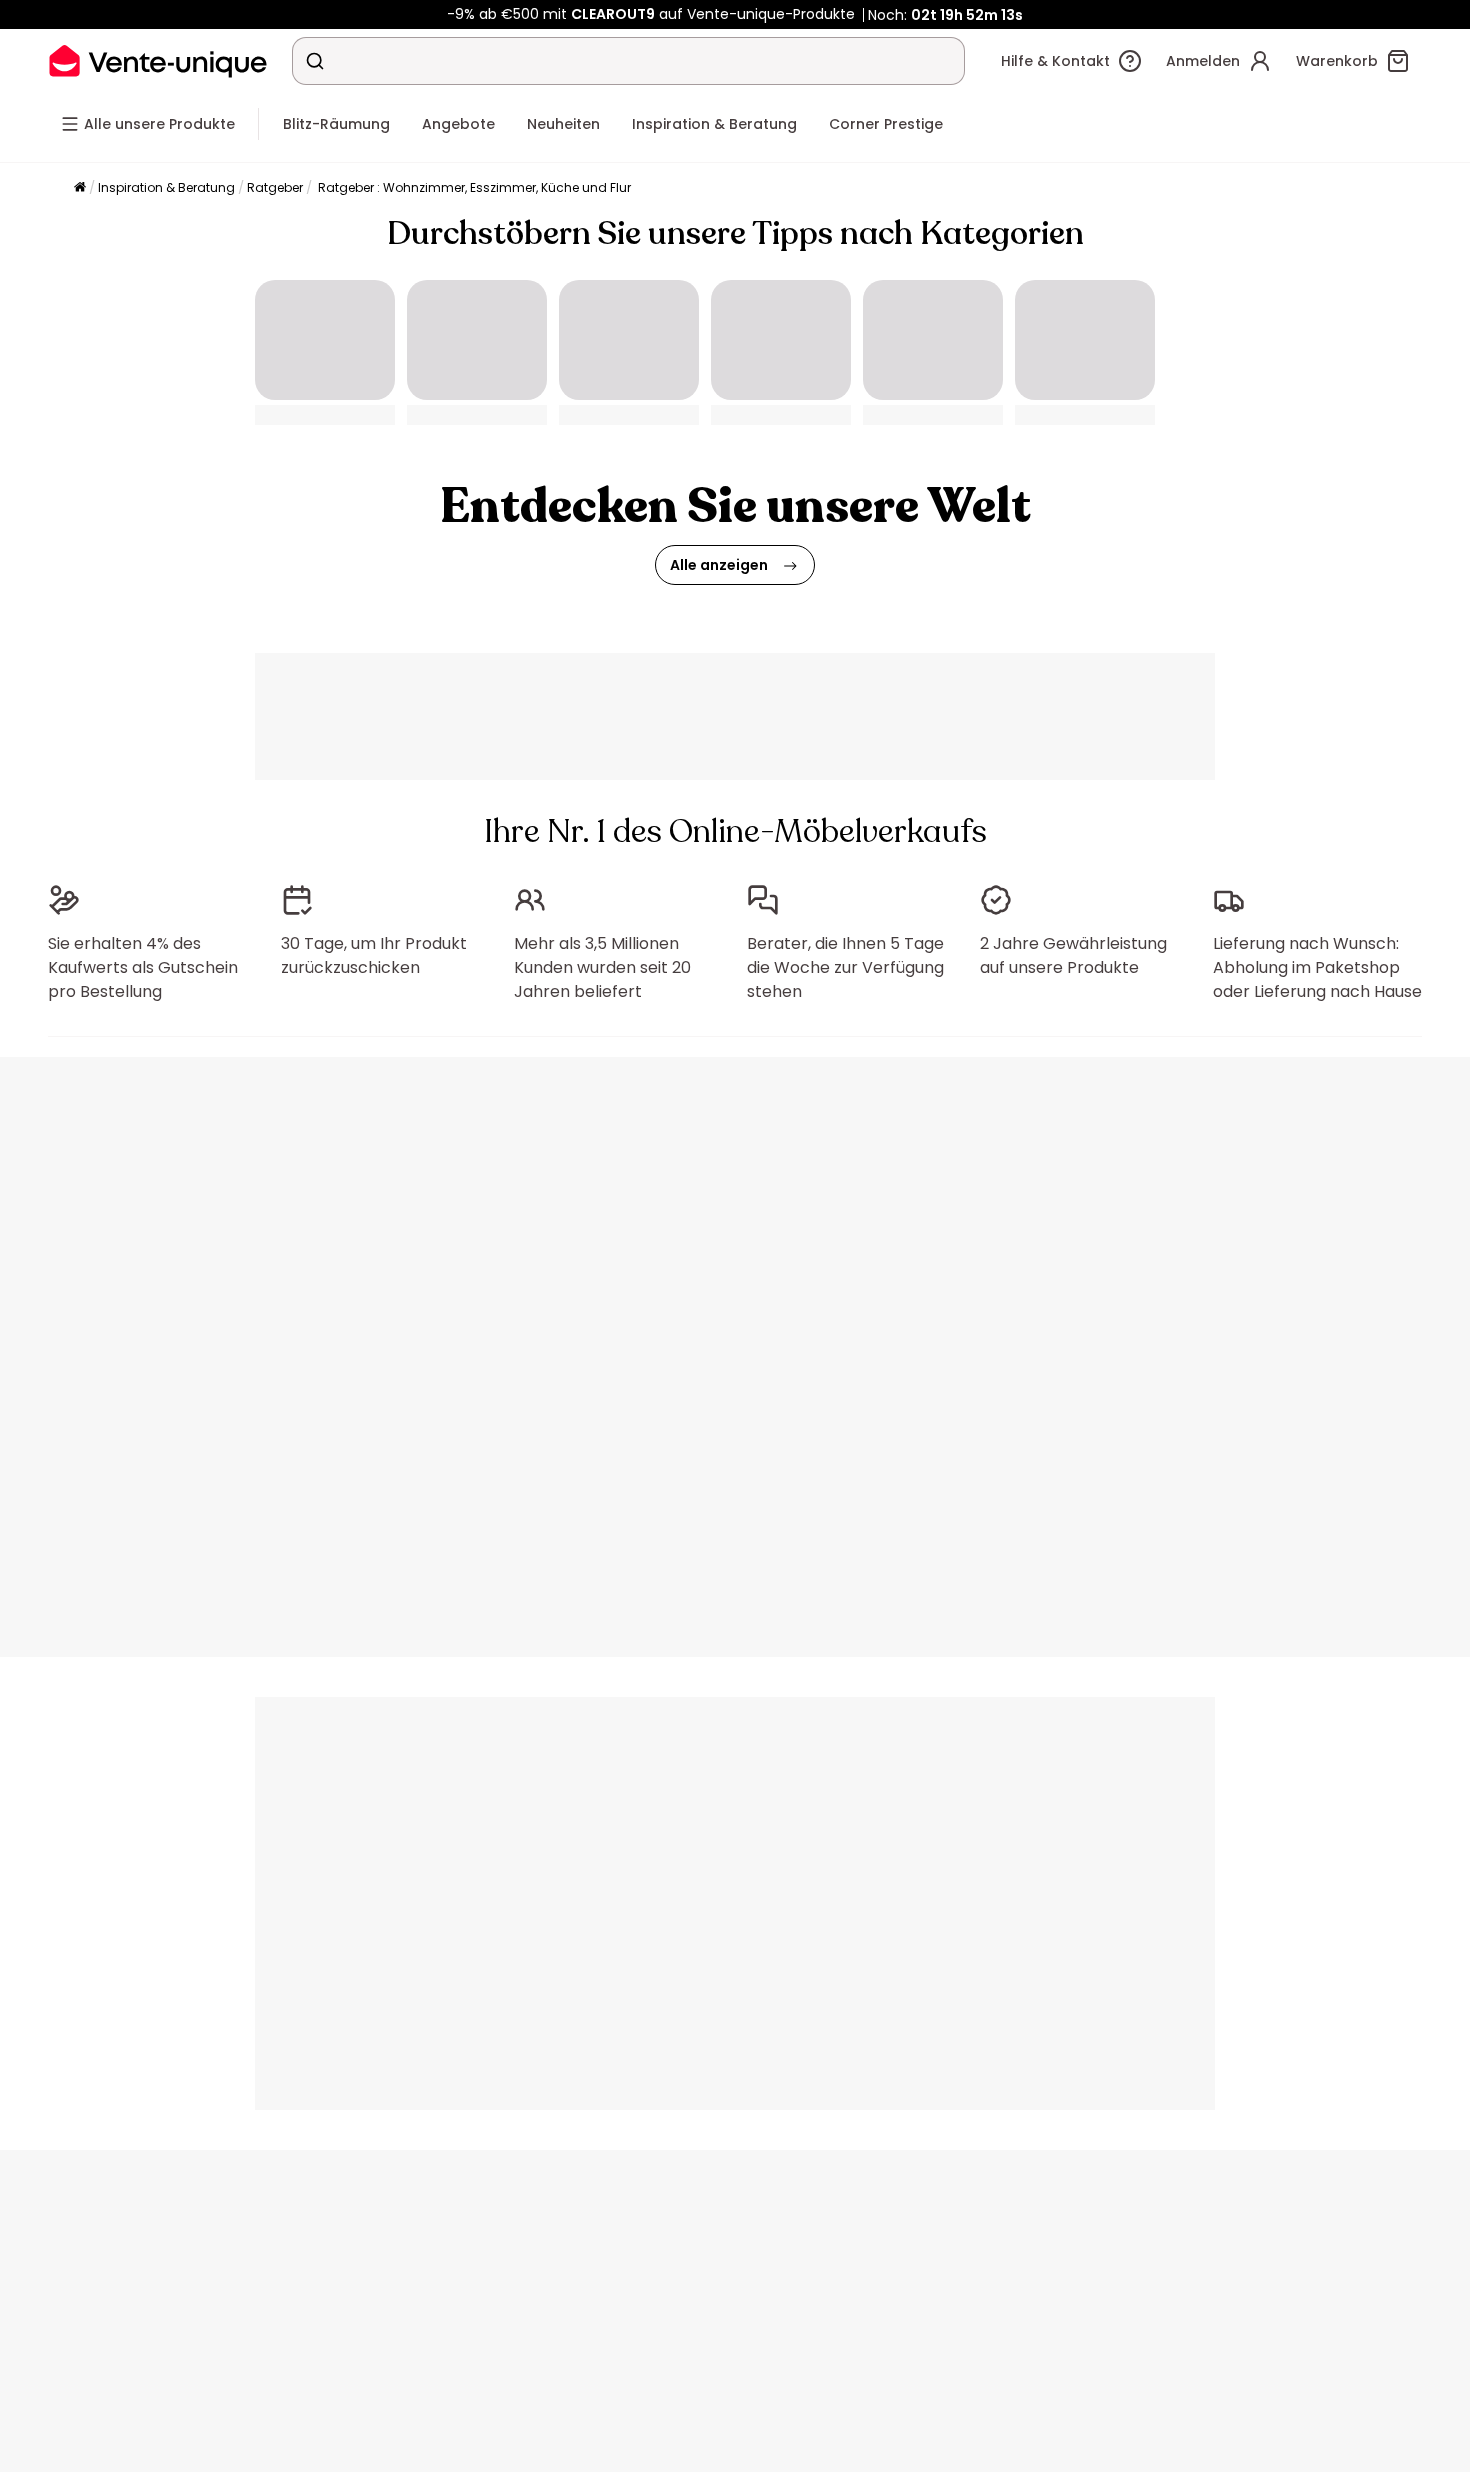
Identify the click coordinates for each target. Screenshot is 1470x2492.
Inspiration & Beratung (166, 187)
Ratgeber (275, 187)
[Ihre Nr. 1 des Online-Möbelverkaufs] (158, 60)
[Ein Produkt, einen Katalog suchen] (315, 61)
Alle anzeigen (719, 565)
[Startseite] (80, 188)
